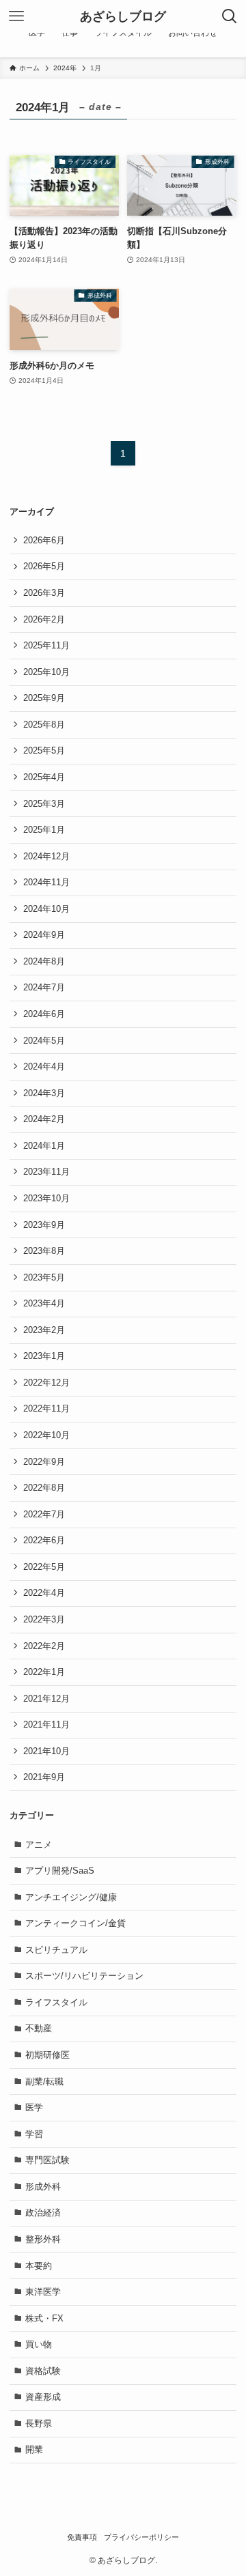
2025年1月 (44, 830)
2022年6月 (44, 1540)
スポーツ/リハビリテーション (84, 1976)
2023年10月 (46, 1198)
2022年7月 (44, 1514)
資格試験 (43, 2371)
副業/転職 (44, 2081)
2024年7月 (44, 987)
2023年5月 (44, 1277)
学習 (34, 2134)
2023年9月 (44, 1225)
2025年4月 (44, 777)
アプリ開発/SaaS (60, 1871)
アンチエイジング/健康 (71, 1897)
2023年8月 (44, 1251)
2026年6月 (44, 540)
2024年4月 (44, 1067)
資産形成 (43, 2397)
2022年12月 (46, 1383)
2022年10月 (46, 1435)
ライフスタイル (56, 2002)
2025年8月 (44, 725)
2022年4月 (44, 1593)
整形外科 (43, 2239)
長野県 (39, 2423)
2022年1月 (44, 1672)
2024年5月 (44, 1041)
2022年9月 (44, 1462)
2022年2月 (44, 1646)
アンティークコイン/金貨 (76, 1923)
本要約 (39, 2266)
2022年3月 (44, 1619)
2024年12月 (46, 856)
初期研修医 (47, 2055)
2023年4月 (44, 1303)
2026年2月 (44, 619)
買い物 (39, 2344)
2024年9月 (44, 935)
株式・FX (44, 2318)
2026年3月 (44, 593)
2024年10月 (46, 909)
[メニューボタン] (16, 16)
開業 (34, 2449)
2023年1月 (44, 1356)
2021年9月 (44, 1777)
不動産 (39, 2028)
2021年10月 (46, 1751)
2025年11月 (46, 645)
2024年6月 (44, 1014)
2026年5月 (44, 566)
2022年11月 (46, 1408)
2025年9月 (44, 698)
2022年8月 (44, 1488)
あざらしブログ (123, 16)
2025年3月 (44, 804)
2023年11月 (46, 1172)
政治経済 (43, 2213)
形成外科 (43, 2187)
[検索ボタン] (230, 16)
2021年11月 (46, 1725)
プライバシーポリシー (141, 2537)
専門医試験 (47, 2160)
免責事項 (82, 2537)
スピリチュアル (56, 1950)
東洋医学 (43, 2292)
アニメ (39, 1845)
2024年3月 (44, 1093)
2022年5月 (44, 1567)
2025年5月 (44, 750)
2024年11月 (46, 882)
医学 (34, 2107)
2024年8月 (44, 961)
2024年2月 (44, 1119)
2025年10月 (46, 672)
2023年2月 (44, 1330)
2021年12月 (46, 1699)
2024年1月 (44, 1146)
